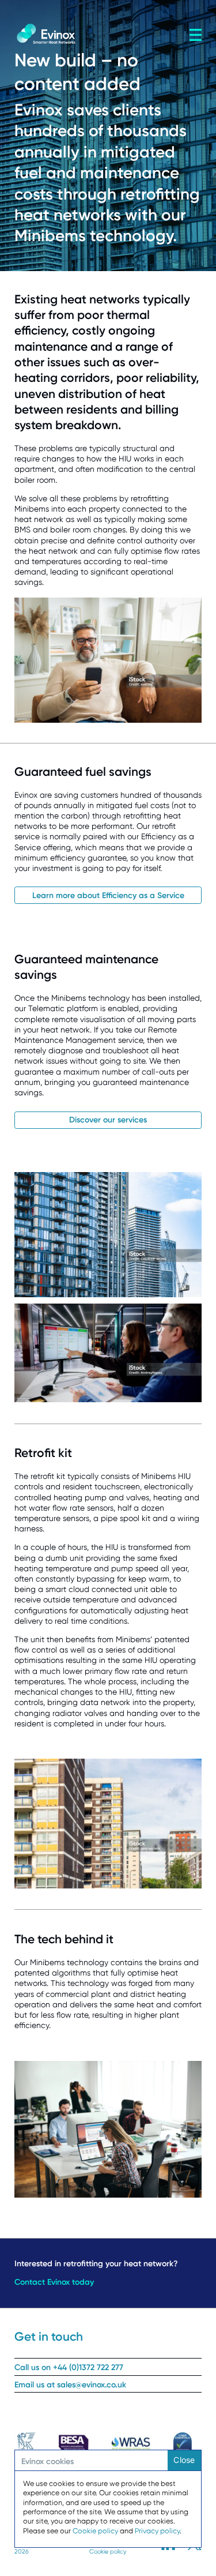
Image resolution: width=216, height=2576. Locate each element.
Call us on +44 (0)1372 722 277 (69, 2367)
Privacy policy (157, 2531)
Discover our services (108, 1120)
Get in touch (49, 2336)
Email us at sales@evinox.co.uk (70, 2385)
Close (184, 2460)
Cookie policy (108, 2551)
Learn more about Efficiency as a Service (108, 895)
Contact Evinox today (54, 2282)
